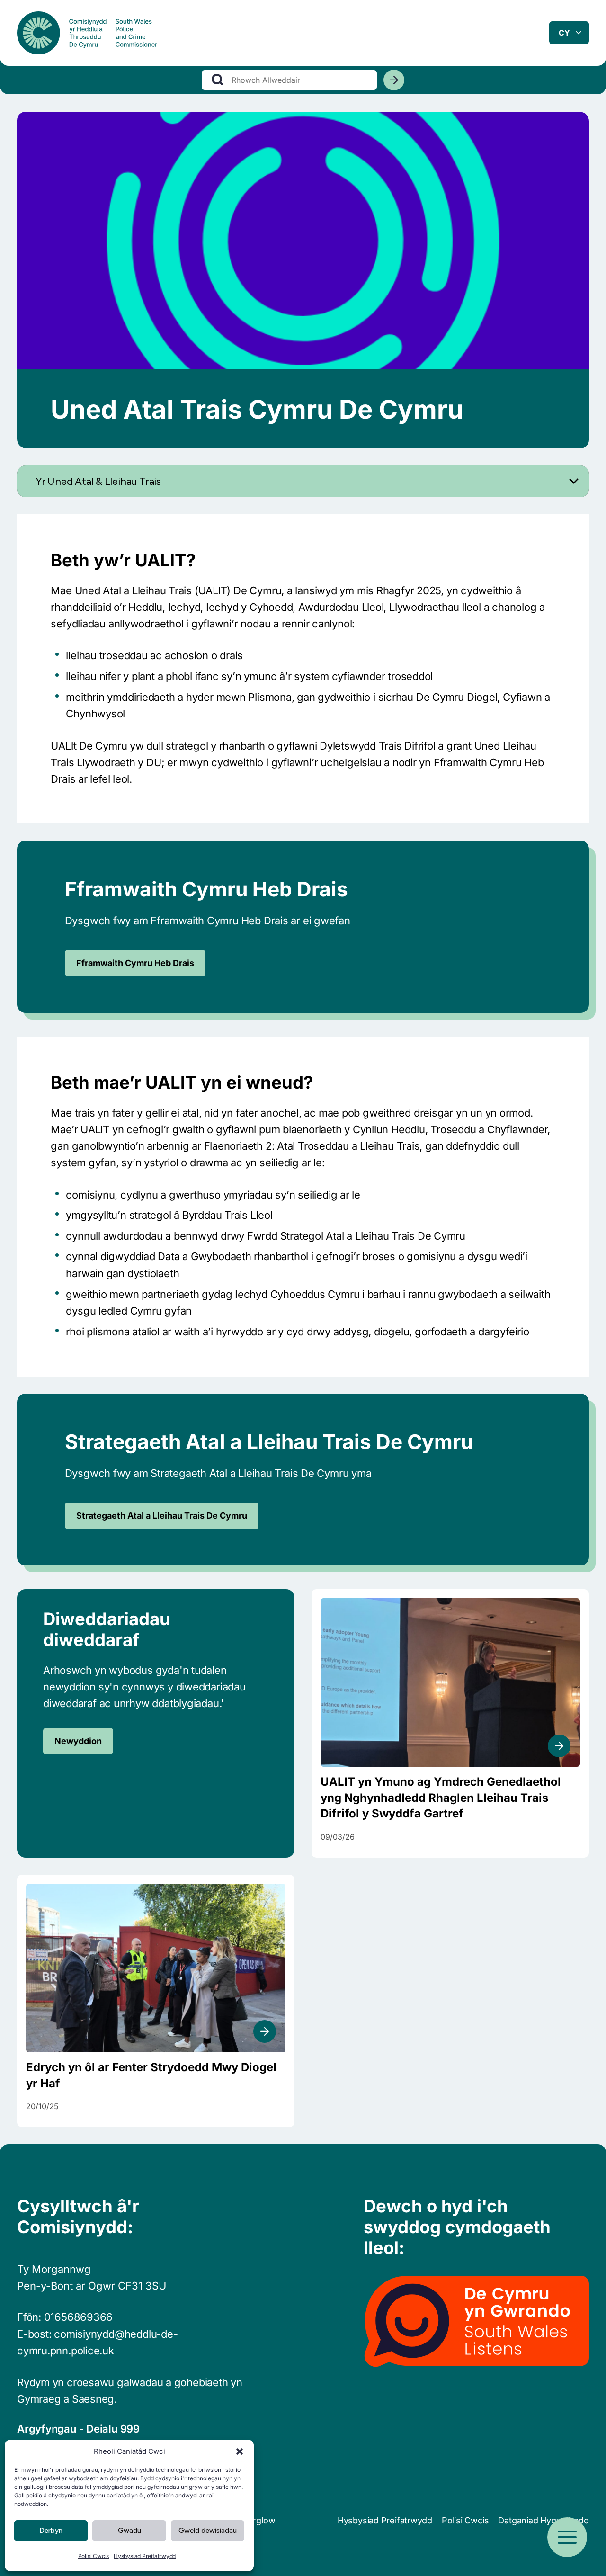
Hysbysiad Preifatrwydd (145, 2556)
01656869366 (79, 2317)
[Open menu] (567, 2537)
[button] (240, 2451)
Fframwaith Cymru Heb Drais (135, 963)
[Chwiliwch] (394, 80)
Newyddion (78, 1741)
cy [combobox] (564, 33)
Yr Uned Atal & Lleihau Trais (98, 481)
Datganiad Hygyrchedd (544, 2520)
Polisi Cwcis (94, 2556)
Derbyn (51, 2531)
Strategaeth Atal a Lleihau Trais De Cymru (162, 1516)
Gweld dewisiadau (208, 2531)
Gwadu (129, 2531)
